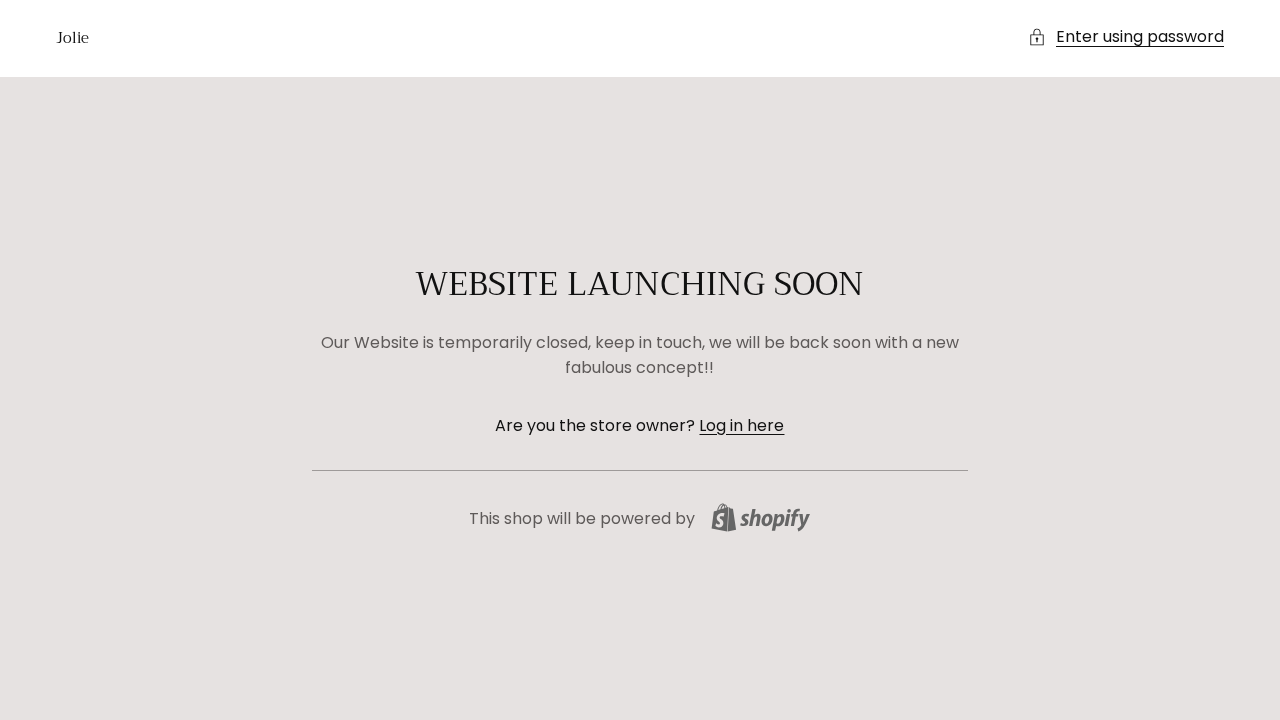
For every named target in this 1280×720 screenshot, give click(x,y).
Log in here (741, 425)
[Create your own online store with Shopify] (760, 517)
